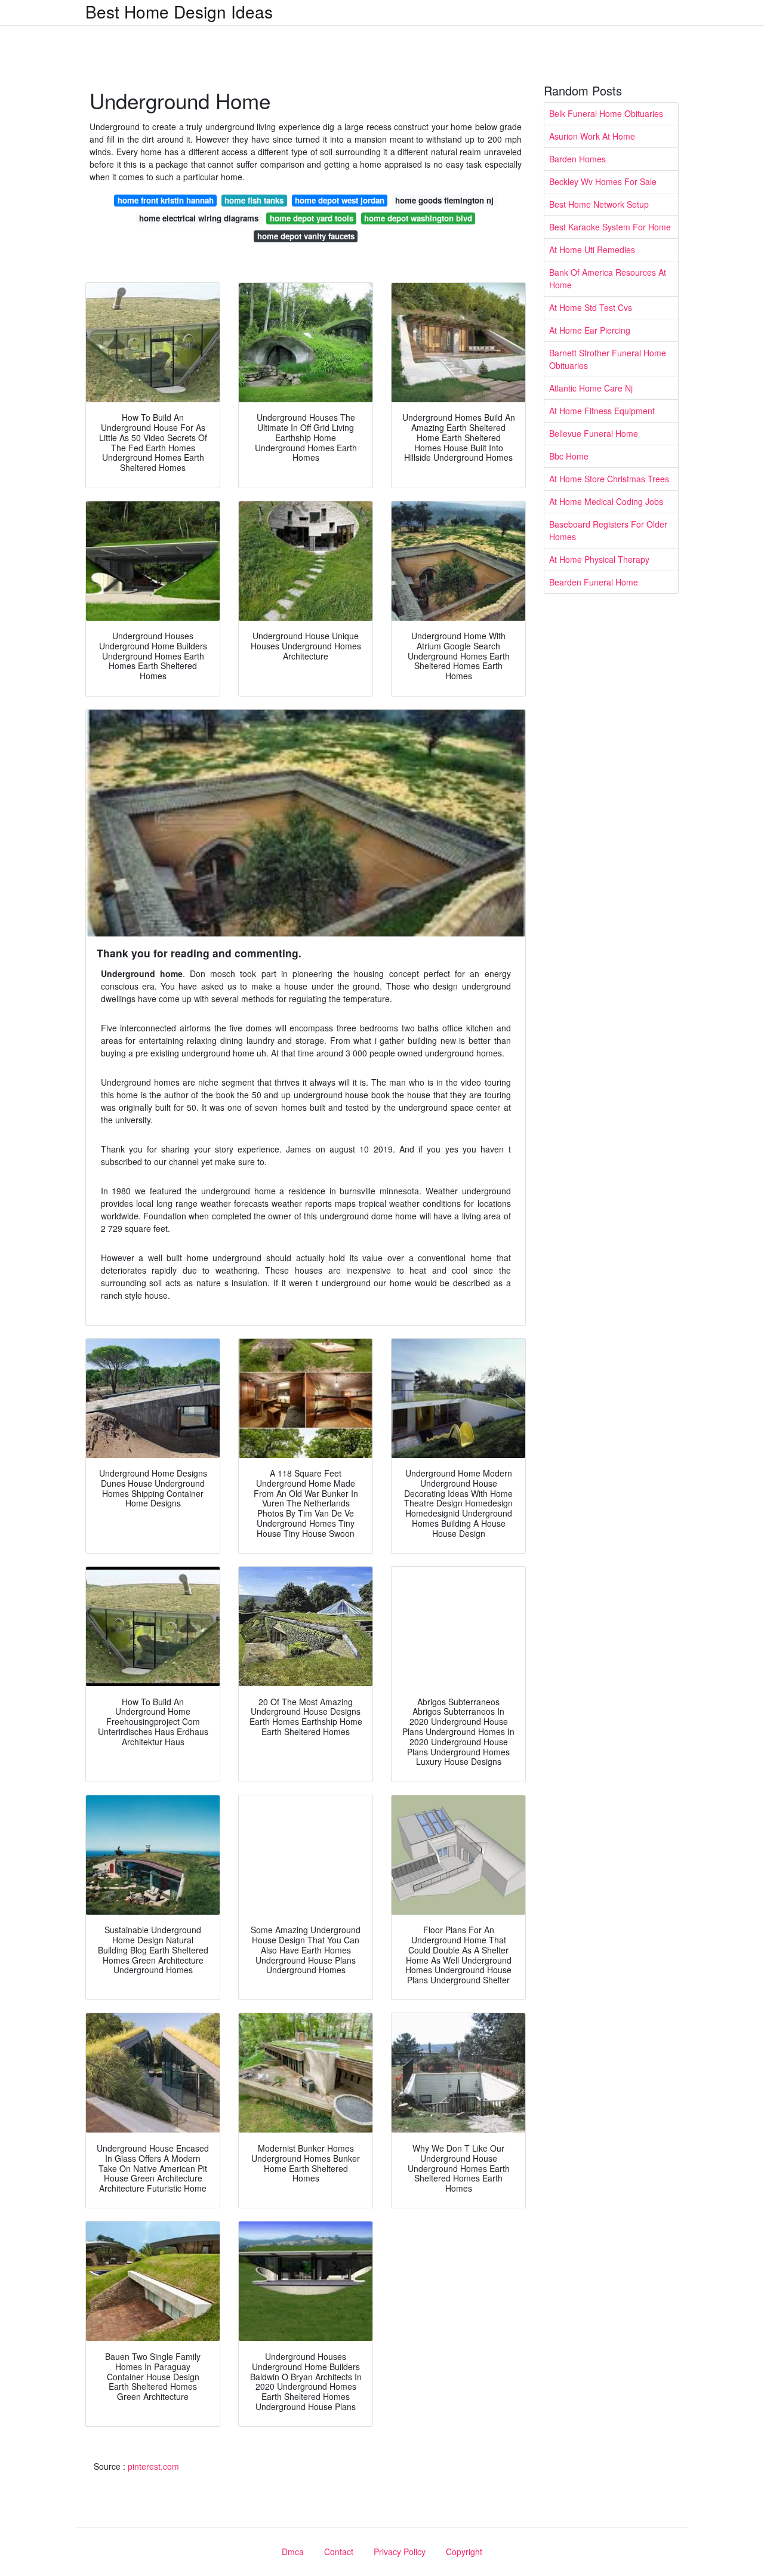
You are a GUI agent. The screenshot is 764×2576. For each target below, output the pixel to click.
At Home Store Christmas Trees (609, 479)
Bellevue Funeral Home (594, 433)
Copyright (464, 2552)
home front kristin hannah (166, 200)
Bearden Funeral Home (594, 582)
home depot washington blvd (418, 218)
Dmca (293, 2552)
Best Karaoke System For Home (610, 227)
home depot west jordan (340, 200)
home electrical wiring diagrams (199, 218)
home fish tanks (254, 200)
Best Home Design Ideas (179, 11)
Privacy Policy (400, 2552)
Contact (339, 2552)
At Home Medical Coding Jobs (606, 501)
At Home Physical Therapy (599, 559)
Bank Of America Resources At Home (608, 278)
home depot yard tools (312, 218)
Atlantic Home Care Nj (591, 388)
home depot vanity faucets (306, 236)
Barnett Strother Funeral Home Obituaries (608, 359)
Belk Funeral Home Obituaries (606, 113)
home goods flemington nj (444, 200)
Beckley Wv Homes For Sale (603, 181)
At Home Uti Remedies (592, 249)
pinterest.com (153, 2466)
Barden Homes (577, 159)
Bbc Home (569, 456)
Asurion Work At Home (592, 136)
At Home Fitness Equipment (602, 411)
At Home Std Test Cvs (591, 307)
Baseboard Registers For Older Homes (608, 530)
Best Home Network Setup (599, 204)
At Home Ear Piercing (590, 330)
